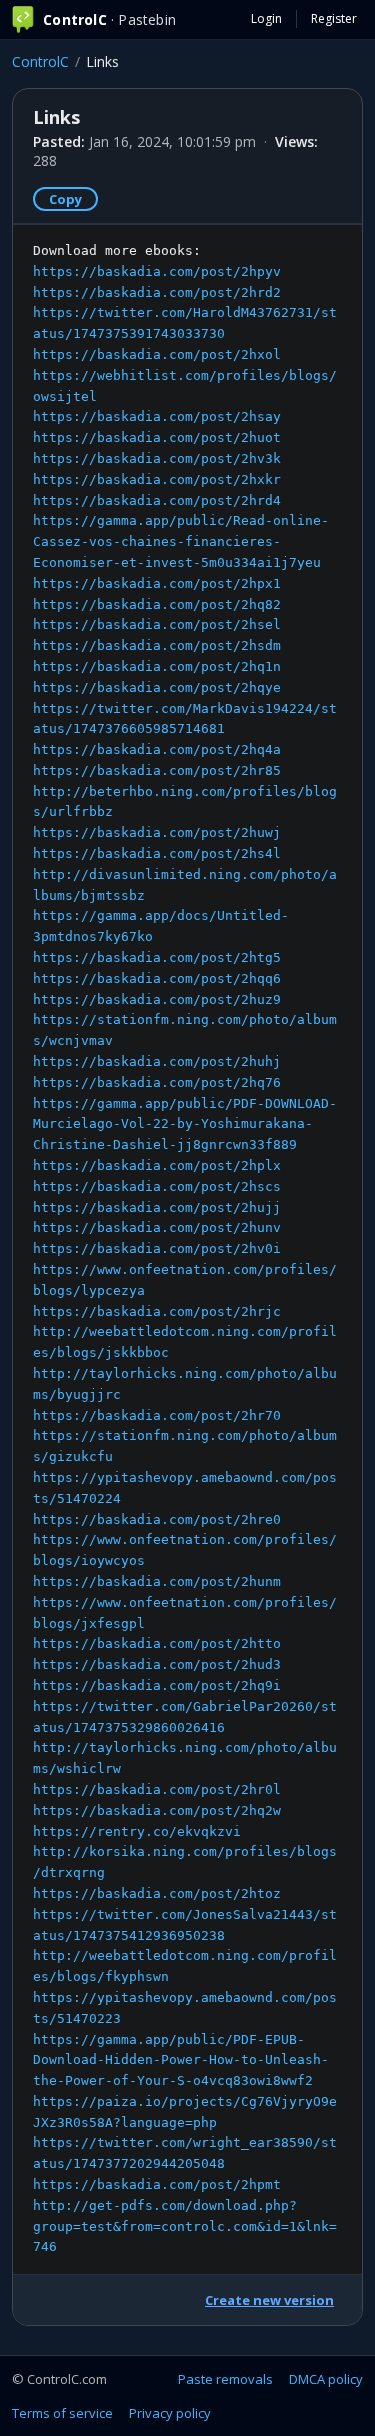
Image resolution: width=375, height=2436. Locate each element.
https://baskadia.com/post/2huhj (157, 1061)
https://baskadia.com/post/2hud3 (157, 1664)
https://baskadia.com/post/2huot (157, 437)
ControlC (40, 61)
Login (266, 18)
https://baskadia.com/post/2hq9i (157, 1685)
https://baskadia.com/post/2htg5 (157, 957)
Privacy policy (170, 2413)
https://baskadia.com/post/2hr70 (157, 1415)
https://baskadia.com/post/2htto (157, 1643)
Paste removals (225, 2379)
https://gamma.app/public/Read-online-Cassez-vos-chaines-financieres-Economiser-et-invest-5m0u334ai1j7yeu (181, 541)
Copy (65, 199)
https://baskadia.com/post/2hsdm (157, 645)
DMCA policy (326, 2379)
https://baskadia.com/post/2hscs (157, 1186)
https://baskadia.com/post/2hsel (157, 624)
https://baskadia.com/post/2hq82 (157, 604)
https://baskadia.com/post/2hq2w (157, 1810)
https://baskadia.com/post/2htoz (157, 1893)
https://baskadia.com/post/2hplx (157, 1165)
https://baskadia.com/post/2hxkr (157, 479)
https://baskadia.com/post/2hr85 (157, 770)
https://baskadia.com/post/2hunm (157, 1581)
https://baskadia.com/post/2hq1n (157, 666)
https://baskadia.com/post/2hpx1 (157, 583)
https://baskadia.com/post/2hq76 (157, 1082)
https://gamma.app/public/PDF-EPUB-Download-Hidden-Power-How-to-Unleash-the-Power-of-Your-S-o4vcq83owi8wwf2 (181, 2060)
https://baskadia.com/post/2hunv (157, 1227)
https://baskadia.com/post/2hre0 (157, 1519)
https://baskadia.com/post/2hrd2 (157, 292)
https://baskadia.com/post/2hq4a (157, 749)
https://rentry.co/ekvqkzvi (137, 1831)
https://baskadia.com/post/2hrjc (157, 1311)
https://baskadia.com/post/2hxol (157, 354)
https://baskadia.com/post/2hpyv (157, 271)
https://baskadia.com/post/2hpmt (157, 2184)
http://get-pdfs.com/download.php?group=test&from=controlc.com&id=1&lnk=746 (185, 2226)
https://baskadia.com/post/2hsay (157, 416)
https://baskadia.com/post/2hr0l (157, 1789)
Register (334, 18)
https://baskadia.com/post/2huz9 (157, 999)
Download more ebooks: (185, 1249)
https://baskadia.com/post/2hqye (157, 687)
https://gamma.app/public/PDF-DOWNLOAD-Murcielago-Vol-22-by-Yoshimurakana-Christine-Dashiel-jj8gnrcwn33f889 (185, 1124)
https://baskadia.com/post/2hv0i (157, 1248)
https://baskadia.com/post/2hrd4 (157, 500)
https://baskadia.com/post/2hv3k (157, 458)
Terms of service (62, 2413)
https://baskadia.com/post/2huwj (157, 832)
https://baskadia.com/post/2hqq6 (157, 978)
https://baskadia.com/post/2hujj (157, 1207)
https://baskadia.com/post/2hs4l (157, 853)
